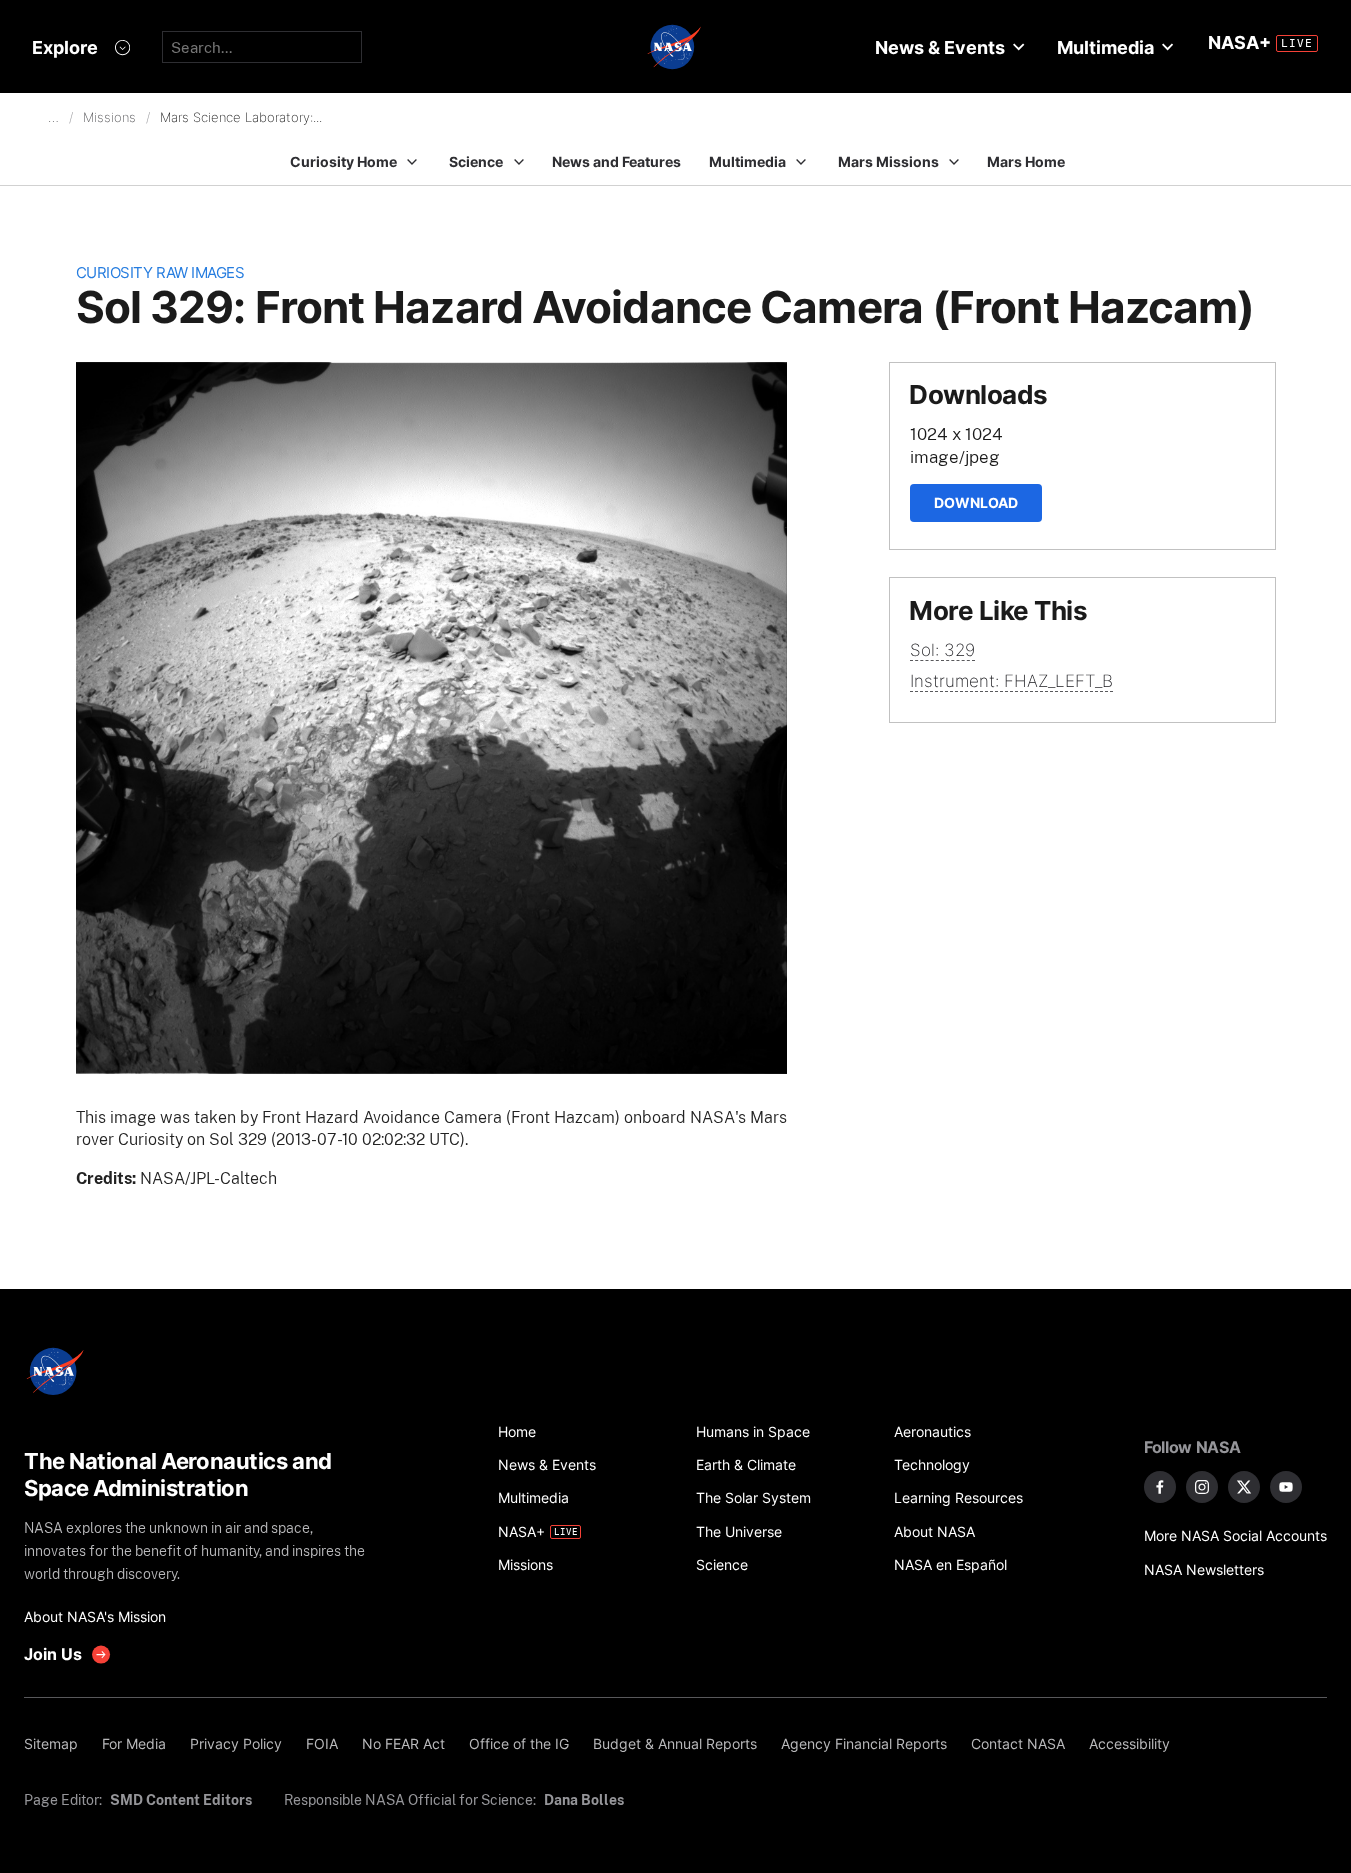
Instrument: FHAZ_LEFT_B (1011, 681)
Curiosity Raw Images (160, 272)
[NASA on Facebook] (1160, 1487)
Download (976, 502)
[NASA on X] (1244, 1487)
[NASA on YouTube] (1286, 1487)
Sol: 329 (942, 650)
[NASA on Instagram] (1202, 1487)
